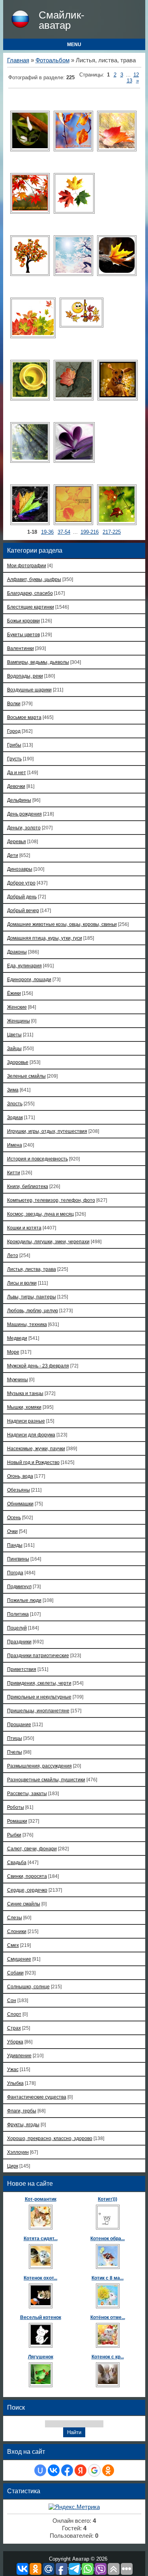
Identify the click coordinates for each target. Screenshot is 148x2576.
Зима (13, 1090)
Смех (13, 1945)
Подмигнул (19, 1586)
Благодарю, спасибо (30, 593)
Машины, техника (27, 1324)
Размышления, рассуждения (39, 1766)
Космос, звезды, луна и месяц (40, 1214)
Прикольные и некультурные (39, 1697)
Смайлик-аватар (62, 20)
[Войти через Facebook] (67, 2470)
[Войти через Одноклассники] (108, 2470)
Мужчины (18, 1379)
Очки (12, 1531)
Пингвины (18, 1559)
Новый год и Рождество (33, 1462)
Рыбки (14, 1835)
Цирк (13, 2166)
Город (14, 731)
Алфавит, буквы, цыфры (34, 579)
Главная (18, 60)
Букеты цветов (23, 634)
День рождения (24, 814)
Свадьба (17, 1862)
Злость (15, 1104)
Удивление (19, 2055)
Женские (17, 1007)
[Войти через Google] (94, 2470)
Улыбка (15, 2083)
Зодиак (15, 1117)
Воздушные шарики (29, 690)
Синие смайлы (24, 1904)
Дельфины (19, 800)
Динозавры (20, 869)
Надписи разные (26, 1421)
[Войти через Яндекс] (81, 2470)
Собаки (15, 1973)
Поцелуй (17, 1628)
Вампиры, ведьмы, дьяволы (38, 662)
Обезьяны (19, 1490)
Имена (15, 1145)
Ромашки (17, 1821)
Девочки (16, 786)
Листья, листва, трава (32, 1269)
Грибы (14, 745)
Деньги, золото (24, 828)
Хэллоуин (18, 2152)
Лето (13, 1255)
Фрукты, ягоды (23, 2124)
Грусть (14, 759)
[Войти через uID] (40, 2470)
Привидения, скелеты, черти (39, 1683)
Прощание (19, 1724)
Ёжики (14, 993)
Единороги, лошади (29, 979)
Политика (18, 1614)
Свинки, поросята (27, 1876)
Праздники (19, 1642)
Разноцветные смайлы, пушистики (46, 1780)
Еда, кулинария (24, 966)
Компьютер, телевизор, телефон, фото (51, 1200)
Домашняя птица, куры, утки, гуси (45, 938)
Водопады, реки (25, 676)
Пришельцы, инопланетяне (38, 1711)
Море (13, 1352)
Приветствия (22, 1669)
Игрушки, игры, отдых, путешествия (47, 1131)
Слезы (15, 1918)
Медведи (17, 1338)
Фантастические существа (37, 2097)
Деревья (17, 841)
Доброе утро (21, 883)
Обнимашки (20, 1504)
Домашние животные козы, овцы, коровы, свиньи (62, 924)
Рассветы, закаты (27, 1793)
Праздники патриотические (38, 1655)
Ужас (13, 2069)
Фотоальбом (52, 60)
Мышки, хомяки (24, 1407)
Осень (14, 1517)
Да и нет (17, 772)
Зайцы (14, 1048)
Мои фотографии (27, 565)
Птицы (15, 1738)
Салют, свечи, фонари (32, 1849)
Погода (15, 1573)
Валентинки (21, 648)
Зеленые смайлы (26, 1076)
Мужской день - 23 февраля (38, 1366)
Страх (14, 2028)
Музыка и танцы (25, 1393)
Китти (14, 1173)
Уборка (15, 2042)
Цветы (14, 1035)
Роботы (16, 1807)
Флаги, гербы (22, 2111)
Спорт (14, 2014)
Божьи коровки (23, 621)
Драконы (17, 952)
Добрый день (22, 897)
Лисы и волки (22, 1283)
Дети (13, 855)
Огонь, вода (20, 1476)
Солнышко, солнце (28, 1986)
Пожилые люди (24, 1600)
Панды (15, 1545)
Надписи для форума (31, 1435)
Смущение (19, 1959)
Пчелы (15, 1752)
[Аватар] (30, 131)
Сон (12, 2000)
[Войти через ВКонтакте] (54, 2470)
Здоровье (18, 1062)
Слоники (17, 1931)
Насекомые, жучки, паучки (36, 1448)
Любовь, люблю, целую (33, 1310)
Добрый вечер (23, 910)
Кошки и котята (24, 1228)
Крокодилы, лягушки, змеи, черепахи (48, 1241)
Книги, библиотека (28, 1186)
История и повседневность (37, 1159)
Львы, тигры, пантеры (32, 1297)
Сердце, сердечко (27, 1890)
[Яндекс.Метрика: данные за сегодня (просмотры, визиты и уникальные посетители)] (74, 2507)
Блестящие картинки (31, 607)
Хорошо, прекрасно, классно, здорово (50, 2138)
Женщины (19, 1021)
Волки (14, 703)
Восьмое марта (24, 717)
